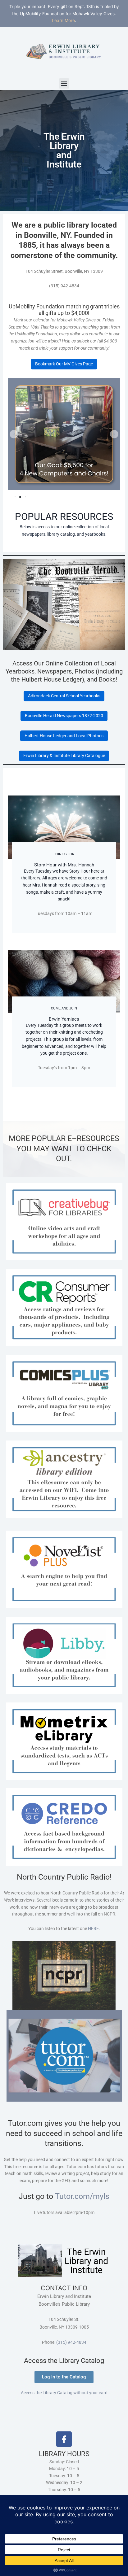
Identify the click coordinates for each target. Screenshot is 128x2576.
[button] (64, 83)
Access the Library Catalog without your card (64, 2393)
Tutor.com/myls (82, 2196)
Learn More (63, 20)
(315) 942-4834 (71, 2342)
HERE (93, 1929)
